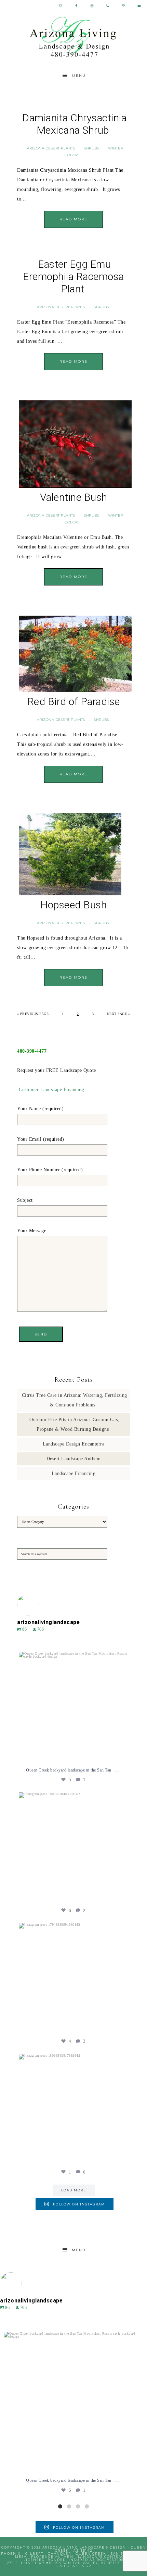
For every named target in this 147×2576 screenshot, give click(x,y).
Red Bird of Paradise (74, 702)
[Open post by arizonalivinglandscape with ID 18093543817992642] (73, 2109)
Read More (73, 219)
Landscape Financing (74, 1473)
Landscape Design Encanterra (74, 1444)
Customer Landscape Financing (51, 1090)
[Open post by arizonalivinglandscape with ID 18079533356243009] (73, 1707)
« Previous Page (33, 1014)
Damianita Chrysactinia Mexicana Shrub (74, 124)
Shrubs (91, 148)
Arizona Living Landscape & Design (74, 37)
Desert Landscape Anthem (74, 1459)
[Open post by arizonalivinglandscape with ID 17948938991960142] (73, 1978)
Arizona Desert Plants (51, 148)
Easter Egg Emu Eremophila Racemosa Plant (73, 276)
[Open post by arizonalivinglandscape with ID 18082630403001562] (73, 1847)
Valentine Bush (74, 497)
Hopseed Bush (73, 905)
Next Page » (119, 1014)
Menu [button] (79, 76)
